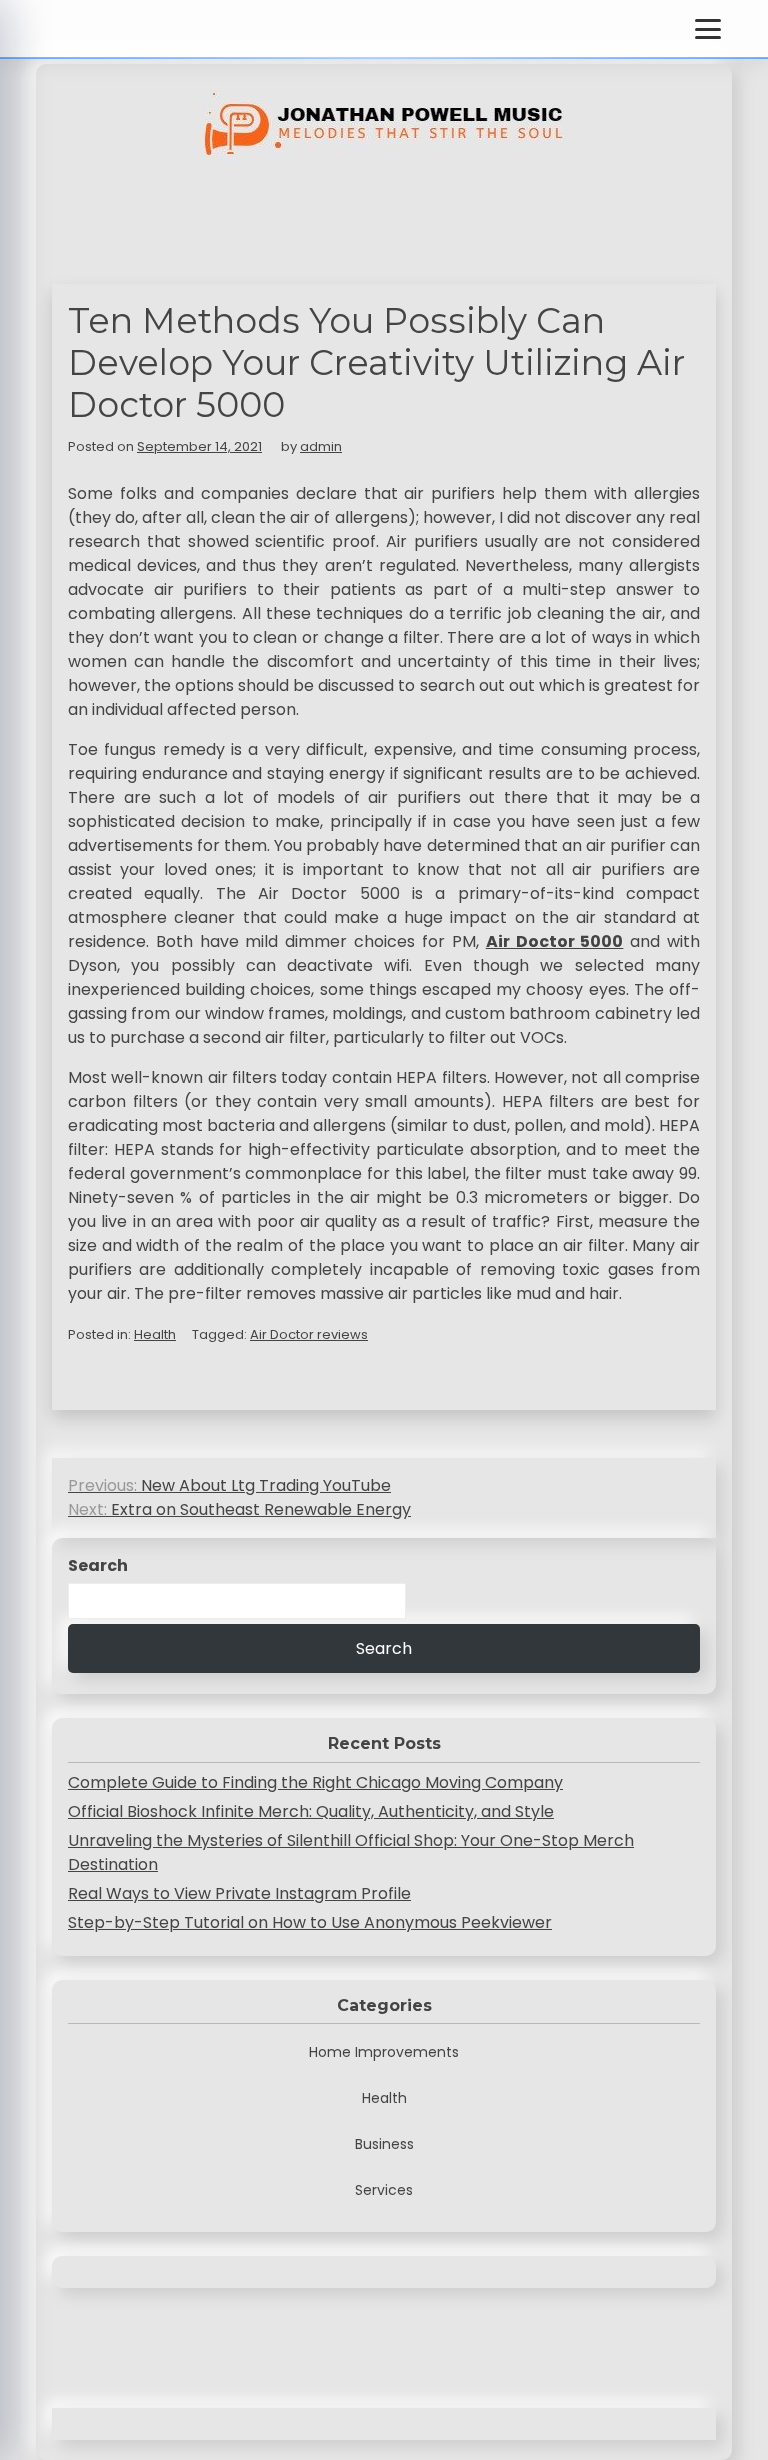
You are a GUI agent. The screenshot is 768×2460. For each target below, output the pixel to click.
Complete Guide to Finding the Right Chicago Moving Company (315, 1782)
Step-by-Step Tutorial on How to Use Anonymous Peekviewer (310, 1922)
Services (384, 2190)
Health (155, 1334)
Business (384, 2144)
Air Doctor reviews (309, 1334)
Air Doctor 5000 (555, 941)
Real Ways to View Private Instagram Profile (239, 1893)
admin (321, 446)
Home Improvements (384, 2052)
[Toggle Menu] (708, 29)
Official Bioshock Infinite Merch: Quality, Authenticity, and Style (311, 1811)
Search (98, 1565)
